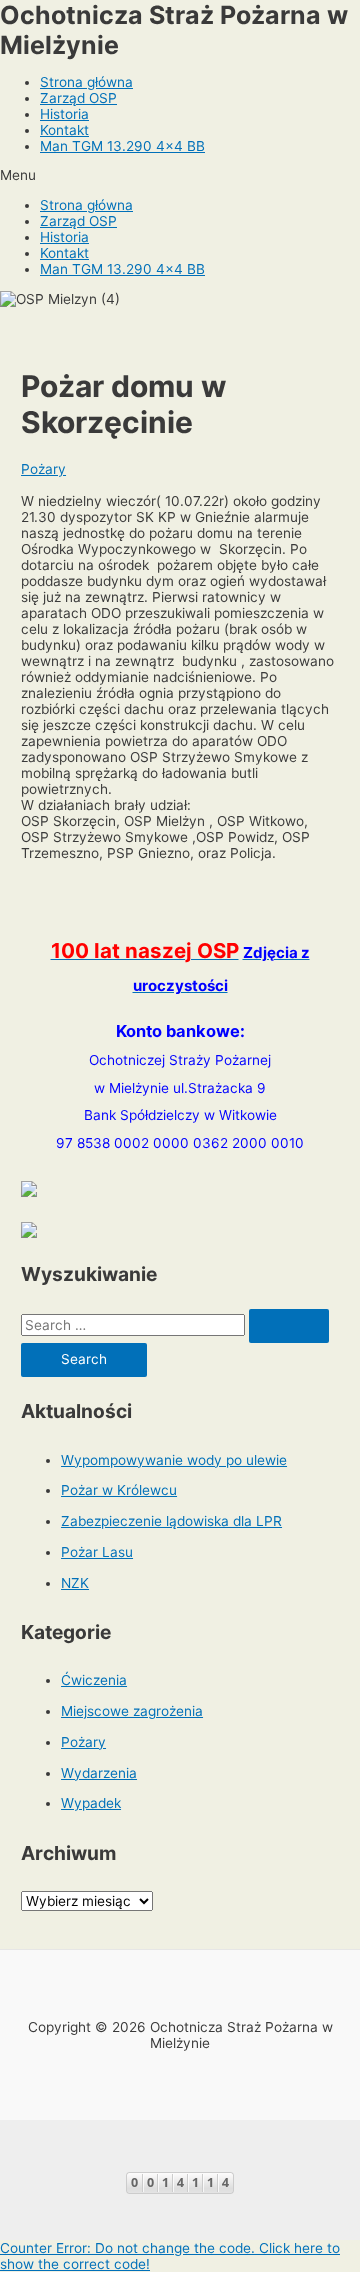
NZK (75, 1583)
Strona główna (86, 82)
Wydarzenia (99, 1773)
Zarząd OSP (78, 98)
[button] (180, 175)
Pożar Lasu (97, 1552)
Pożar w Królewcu (119, 1490)
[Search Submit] (289, 1326)
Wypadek (91, 1803)
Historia (64, 114)
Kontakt (64, 130)
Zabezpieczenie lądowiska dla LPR (171, 1521)
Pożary (43, 469)
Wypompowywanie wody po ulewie (174, 1460)
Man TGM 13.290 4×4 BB (122, 146)
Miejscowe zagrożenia (132, 1711)
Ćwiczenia (94, 1680)
